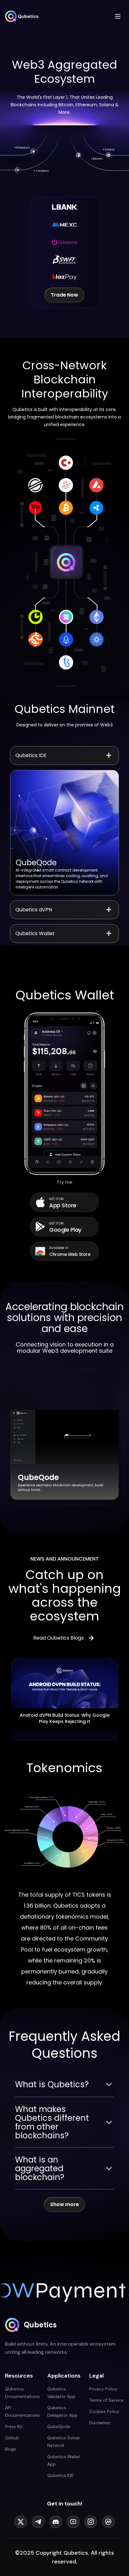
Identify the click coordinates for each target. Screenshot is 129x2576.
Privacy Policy (103, 2389)
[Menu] (118, 16)
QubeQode (59, 2426)
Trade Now (64, 295)
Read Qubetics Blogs (58, 1638)
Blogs (10, 2449)
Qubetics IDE (61, 2475)
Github (12, 2438)
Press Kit (14, 2426)
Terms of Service (106, 2400)
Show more (64, 2204)
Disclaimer (100, 2423)
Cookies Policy (104, 2411)
